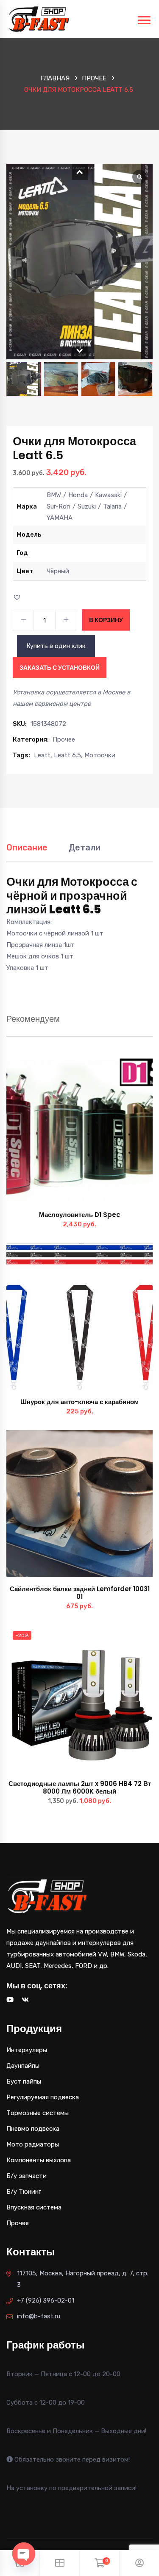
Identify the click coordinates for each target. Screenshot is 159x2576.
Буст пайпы (24, 2081)
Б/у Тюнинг (24, 2192)
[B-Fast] (39, 19)
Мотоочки (100, 755)
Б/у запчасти (26, 2176)
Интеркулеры (27, 2050)
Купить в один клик (56, 646)
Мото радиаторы (33, 2144)
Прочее (94, 78)
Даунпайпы (23, 2066)
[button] (80, 172)
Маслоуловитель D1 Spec (80, 1215)
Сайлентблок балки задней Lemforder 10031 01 (80, 1593)
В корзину (106, 620)
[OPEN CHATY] (24, 2554)
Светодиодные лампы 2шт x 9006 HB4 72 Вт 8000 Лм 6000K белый (80, 1787)
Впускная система (34, 2207)
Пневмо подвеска (33, 2129)
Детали (85, 847)
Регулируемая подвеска (43, 2097)
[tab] (27, 852)
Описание (27, 847)
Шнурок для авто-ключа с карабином (79, 1402)
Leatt (42, 755)
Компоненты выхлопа (39, 2160)
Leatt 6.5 (67, 755)
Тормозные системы (38, 2113)
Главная (55, 78)
